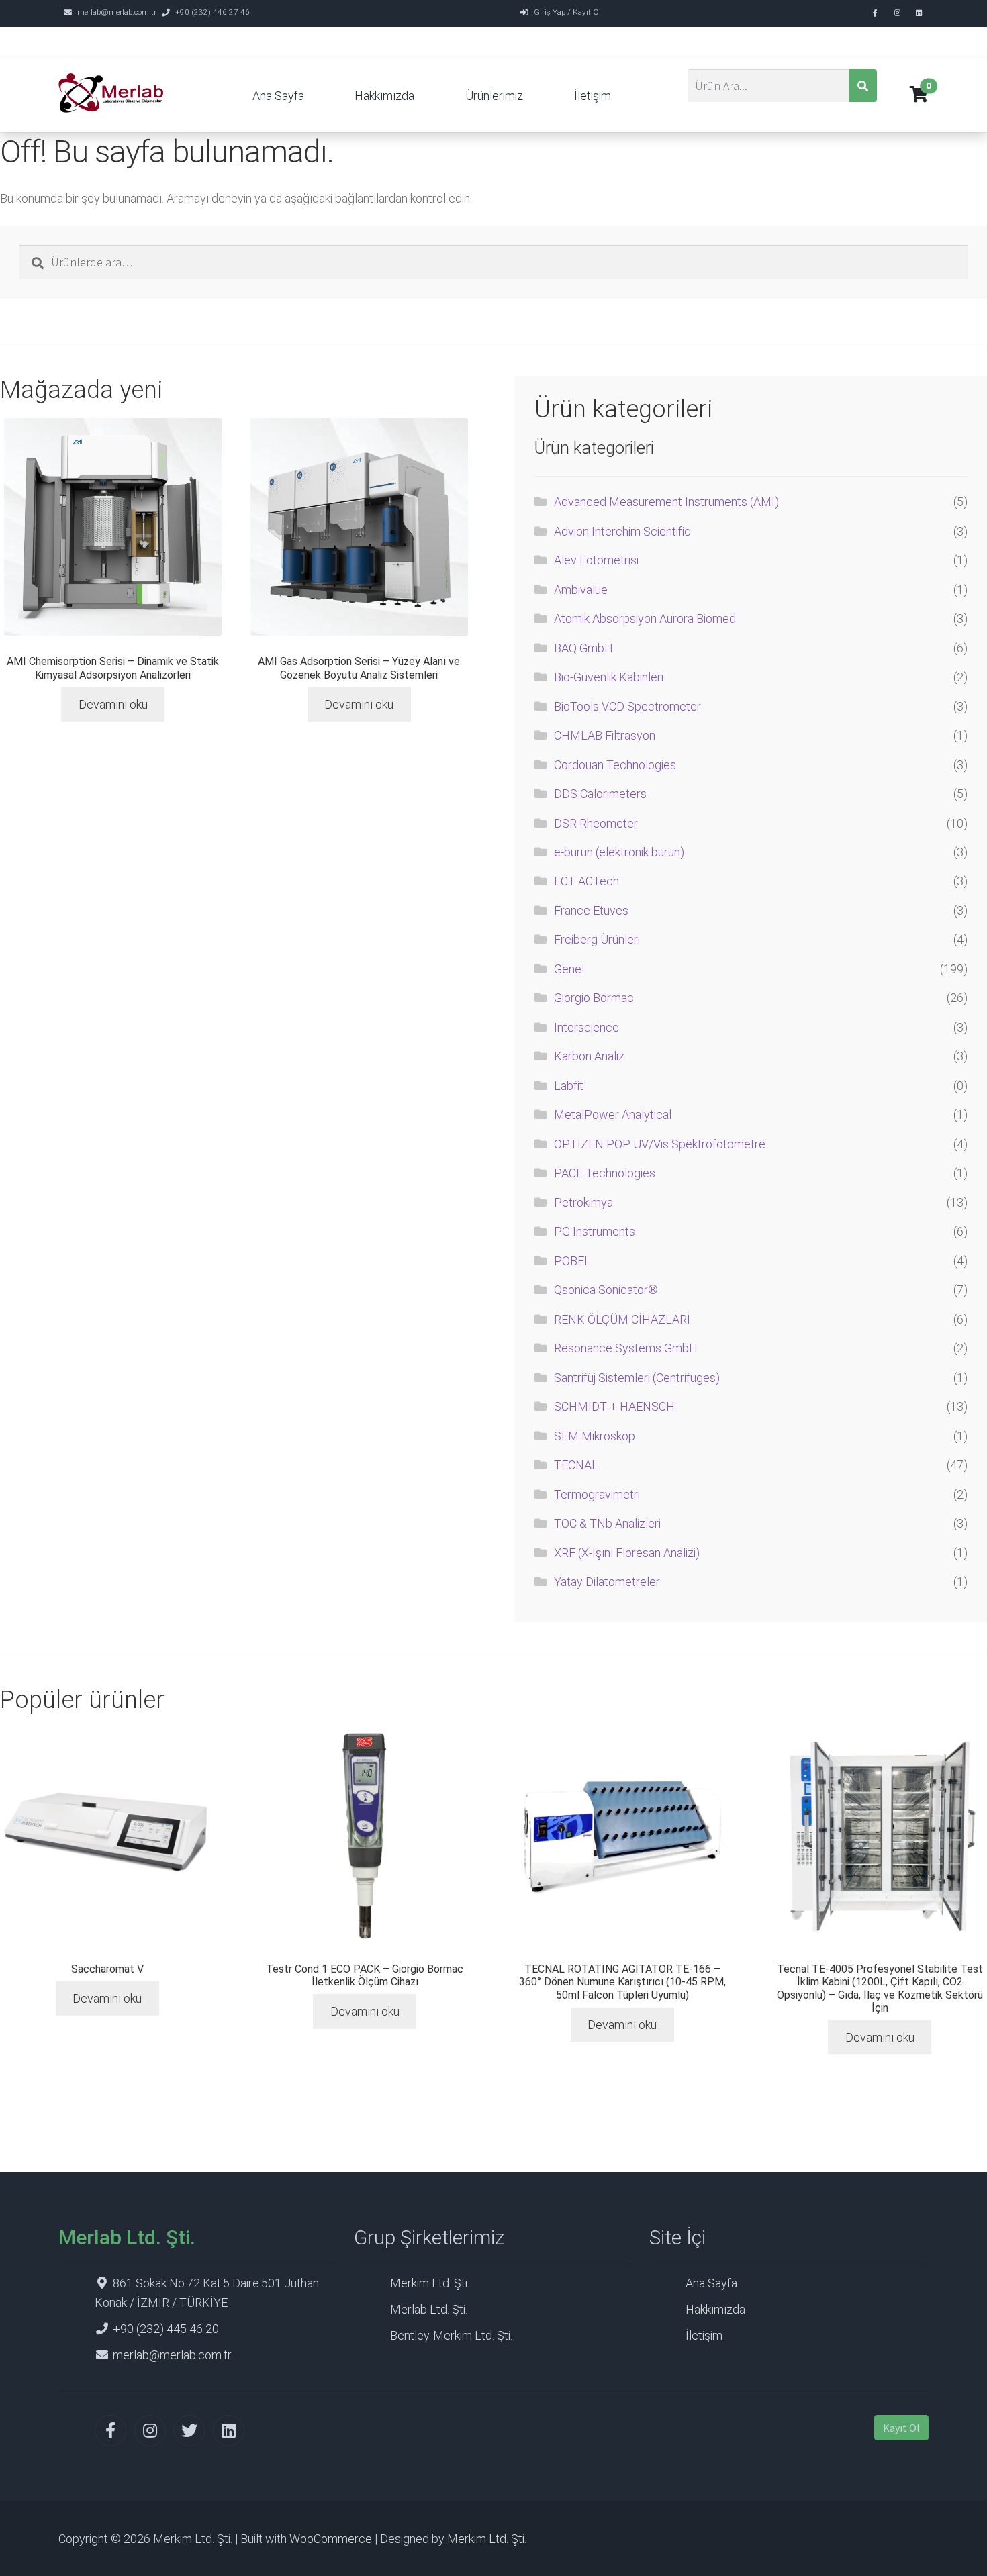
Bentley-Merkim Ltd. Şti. (451, 2335)
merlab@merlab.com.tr (117, 12)
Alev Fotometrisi (596, 560)
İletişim (593, 96)
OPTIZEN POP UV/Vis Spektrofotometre (660, 1144)
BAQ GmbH (583, 648)
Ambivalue (581, 590)
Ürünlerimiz (494, 96)
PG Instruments (595, 1231)
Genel (569, 969)
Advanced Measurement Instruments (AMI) (666, 502)
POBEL (572, 1261)
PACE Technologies (605, 1173)
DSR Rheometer (596, 823)
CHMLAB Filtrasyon (605, 735)
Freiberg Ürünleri (597, 939)
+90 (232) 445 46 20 (166, 2329)
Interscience (586, 1027)
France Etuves (591, 910)
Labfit (569, 1086)
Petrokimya (583, 1202)
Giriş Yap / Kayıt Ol (567, 12)
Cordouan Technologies (615, 765)
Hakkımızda (384, 96)
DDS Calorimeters (600, 794)
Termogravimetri (597, 1494)
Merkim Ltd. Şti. (430, 2283)
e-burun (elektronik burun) (619, 852)
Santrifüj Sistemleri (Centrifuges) (637, 1378)
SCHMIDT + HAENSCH (614, 1406)
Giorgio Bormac (594, 998)
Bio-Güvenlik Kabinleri (609, 677)
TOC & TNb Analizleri (607, 1523)
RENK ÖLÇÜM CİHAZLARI (622, 1319)
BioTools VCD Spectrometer (627, 706)
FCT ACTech (586, 881)
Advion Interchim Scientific (622, 531)
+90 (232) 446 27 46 (213, 12)
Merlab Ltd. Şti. (429, 2309)
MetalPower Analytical (613, 1114)
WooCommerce (331, 2539)
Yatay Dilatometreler (607, 1582)
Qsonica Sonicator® (606, 1290)
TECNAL (576, 1465)
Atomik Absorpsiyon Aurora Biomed (645, 618)
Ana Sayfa (278, 96)
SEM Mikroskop (595, 1436)
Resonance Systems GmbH (626, 1348)
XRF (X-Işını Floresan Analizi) (627, 1553)
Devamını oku (113, 704)
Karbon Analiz (589, 1056)
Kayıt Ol (901, 2428)
